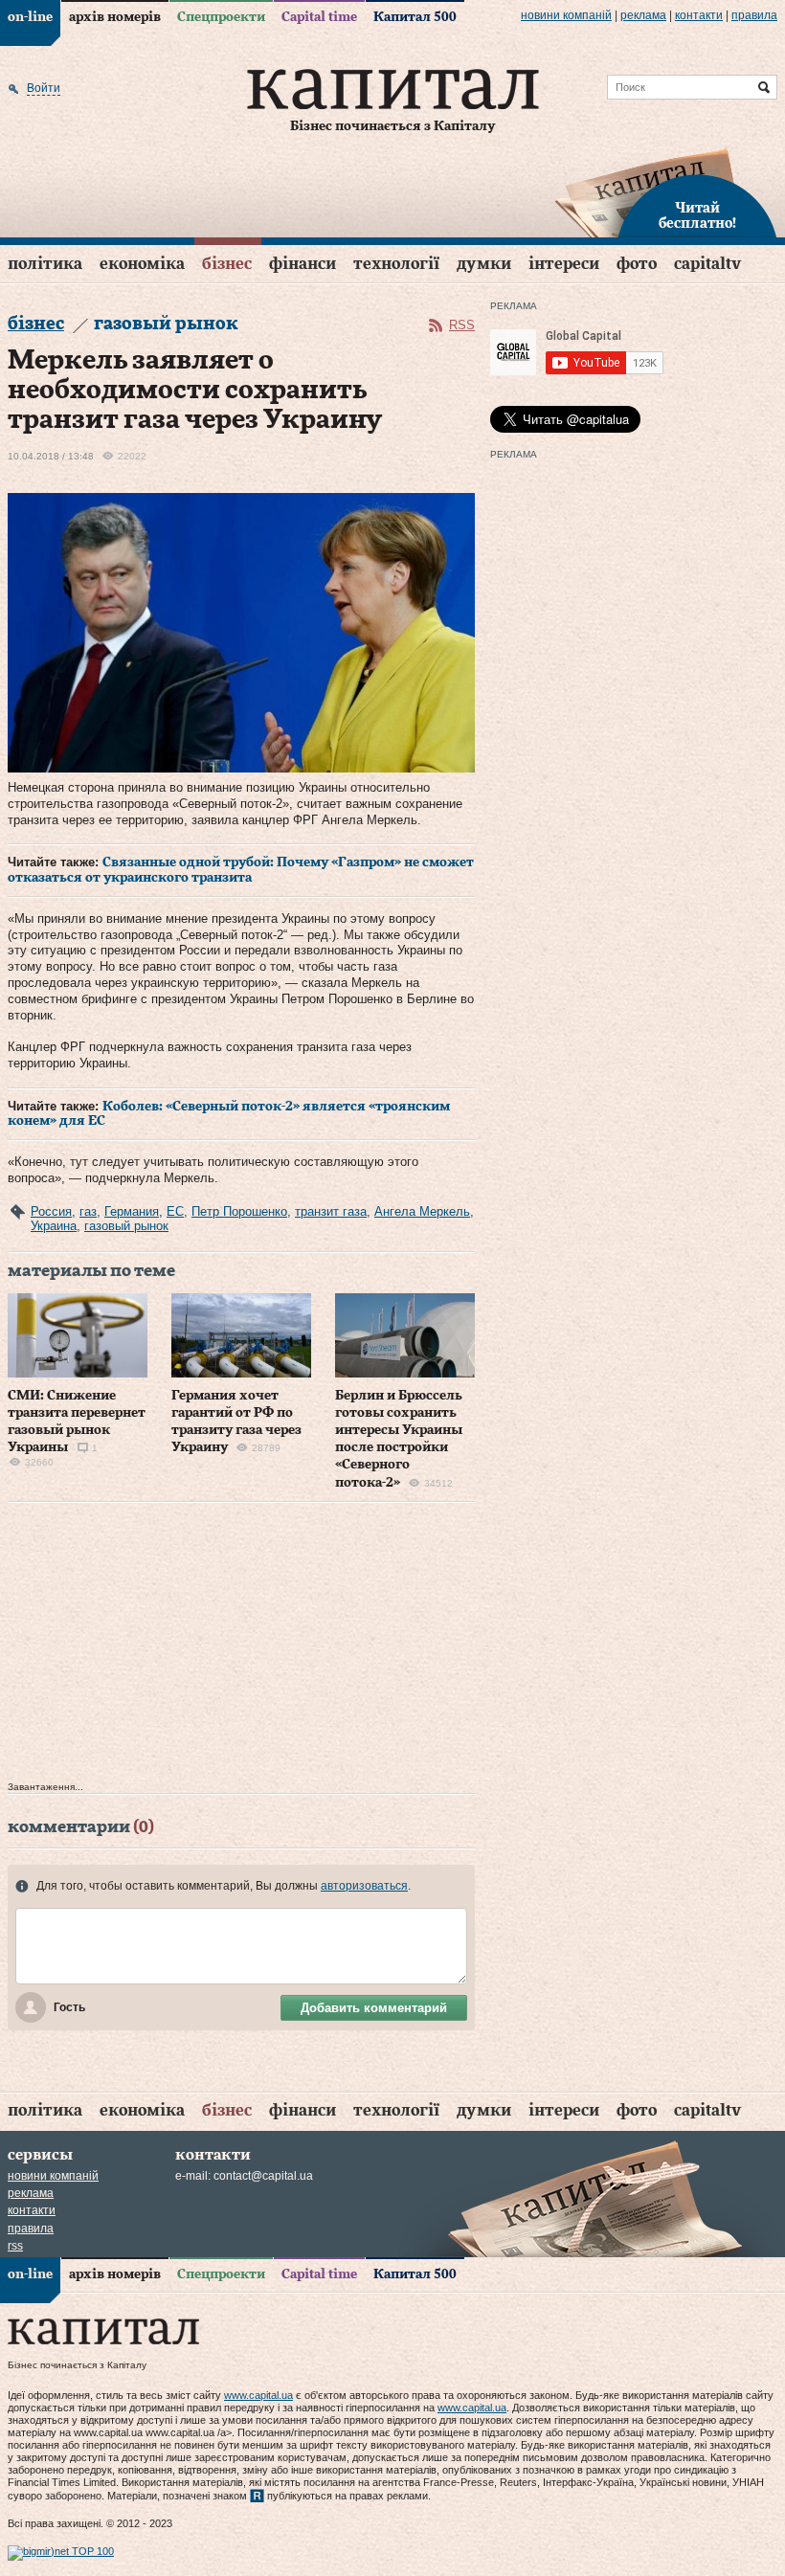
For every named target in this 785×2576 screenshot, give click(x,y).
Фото (637, 264)
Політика (45, 264)
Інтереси (564, 264)
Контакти (699, 15)
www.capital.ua (258, 2395)
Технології (396, 264)
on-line (30, 17)
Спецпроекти (221, 17)
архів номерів (115, 17)
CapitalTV (707, 264)
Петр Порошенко (239, 1211)
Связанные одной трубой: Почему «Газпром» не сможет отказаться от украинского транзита (241, 870)
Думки (484, 264)
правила (754, 15)
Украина (54, 1226)
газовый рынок (126, 1226)
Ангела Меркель (422, 1211)
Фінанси (303, 264)
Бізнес (227, 264)
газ (88, 1211)
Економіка (142, 264)
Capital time (319, 17)
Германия (132, 1211)
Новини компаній (566, 15)
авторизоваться (364, 1886)
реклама (643, 15)
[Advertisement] (241, 1646)
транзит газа (331, 1211)
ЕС (175, 1211)
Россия (51, 1211)
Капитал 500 (415, 17)
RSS (462, 325)
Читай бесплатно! (697, 216)
